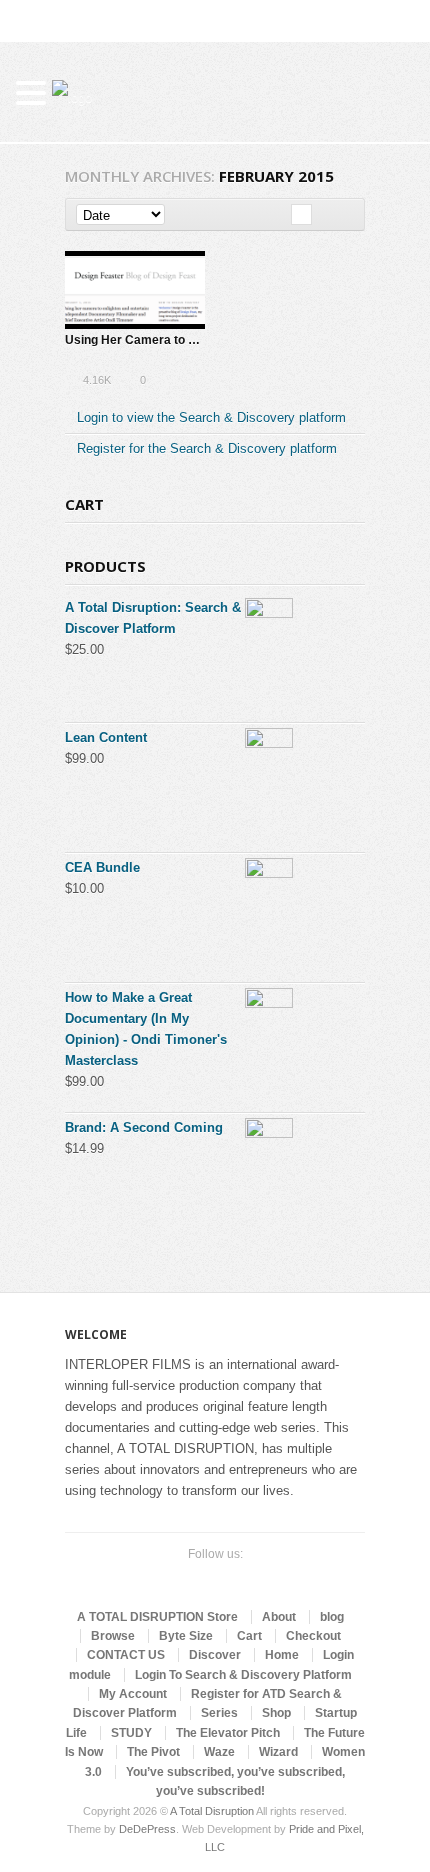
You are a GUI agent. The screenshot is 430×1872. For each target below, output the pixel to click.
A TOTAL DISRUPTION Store (157, 1617)
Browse (113, 1636)
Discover (215, 1655)
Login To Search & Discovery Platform (243, 1675)
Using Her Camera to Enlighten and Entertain (192, 340)
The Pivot (153, 1752)
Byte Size (186, 1636)
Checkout (313, 1636)
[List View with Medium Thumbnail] (343, 214)
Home (282, 1655)
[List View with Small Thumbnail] (322, 214)
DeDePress (147, 1829)
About (279, 1617)
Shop (276, 1713)
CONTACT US (126, 1655)
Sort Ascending (178, 214)
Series (219, 1713)
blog (332, 1617)
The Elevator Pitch (228, 1733)
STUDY (131, 1733)
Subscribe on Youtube (227, 1579)
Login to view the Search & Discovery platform (211, 417)
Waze (219, 1752)
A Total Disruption (212, 1811)
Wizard (278, 1752)
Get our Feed (259, 1579)
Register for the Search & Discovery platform (207, 448)
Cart (249, 1636)
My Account (133, 1694)
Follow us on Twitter (163, 1579)
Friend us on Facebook (195, 1579)
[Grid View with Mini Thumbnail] (301, 214)
